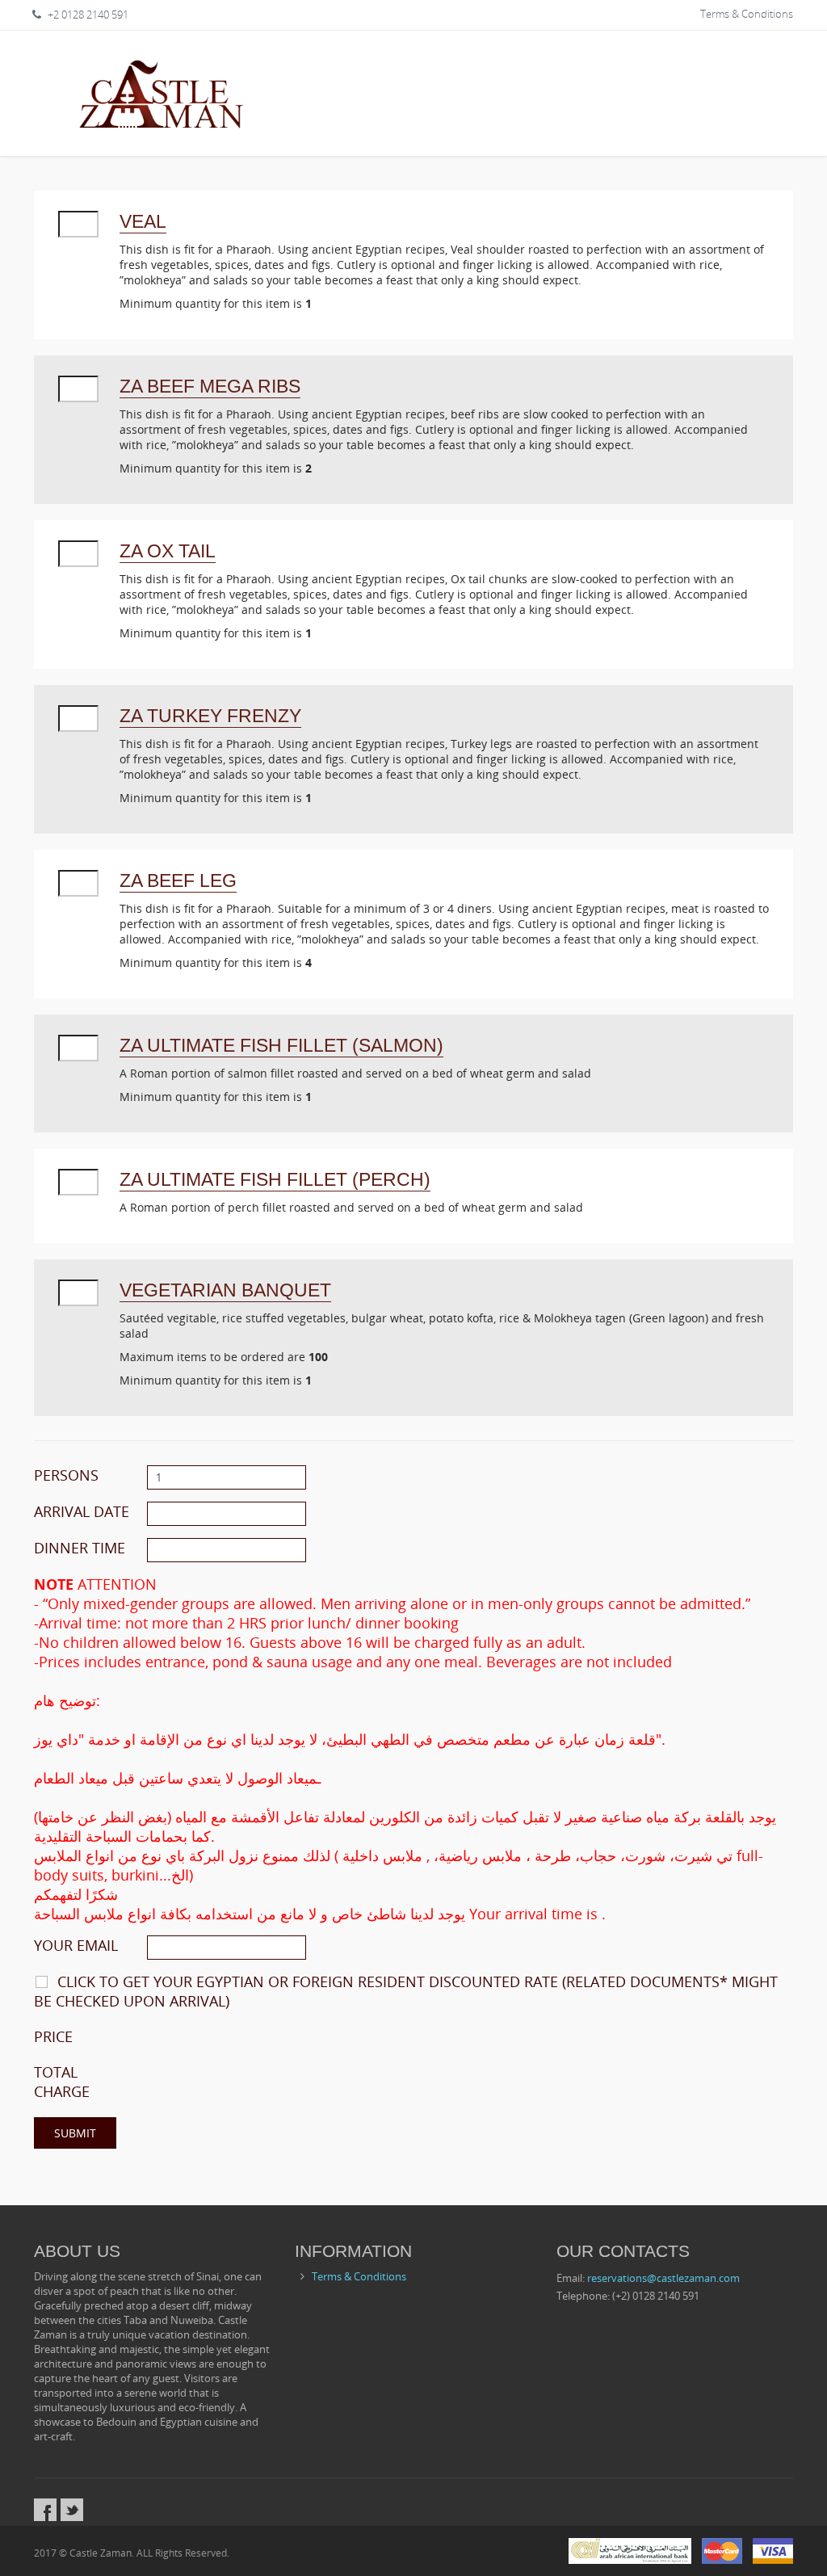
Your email (76, 1945)
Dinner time (80, 1548)
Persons (66, 1475)
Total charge (62, 2082)
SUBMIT (75, 2133)
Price (53, 2036)
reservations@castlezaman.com (663, 2278)
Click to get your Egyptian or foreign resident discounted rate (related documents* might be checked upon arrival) (406, 1991)
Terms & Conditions (747, 14)
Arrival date (82, 1511)
